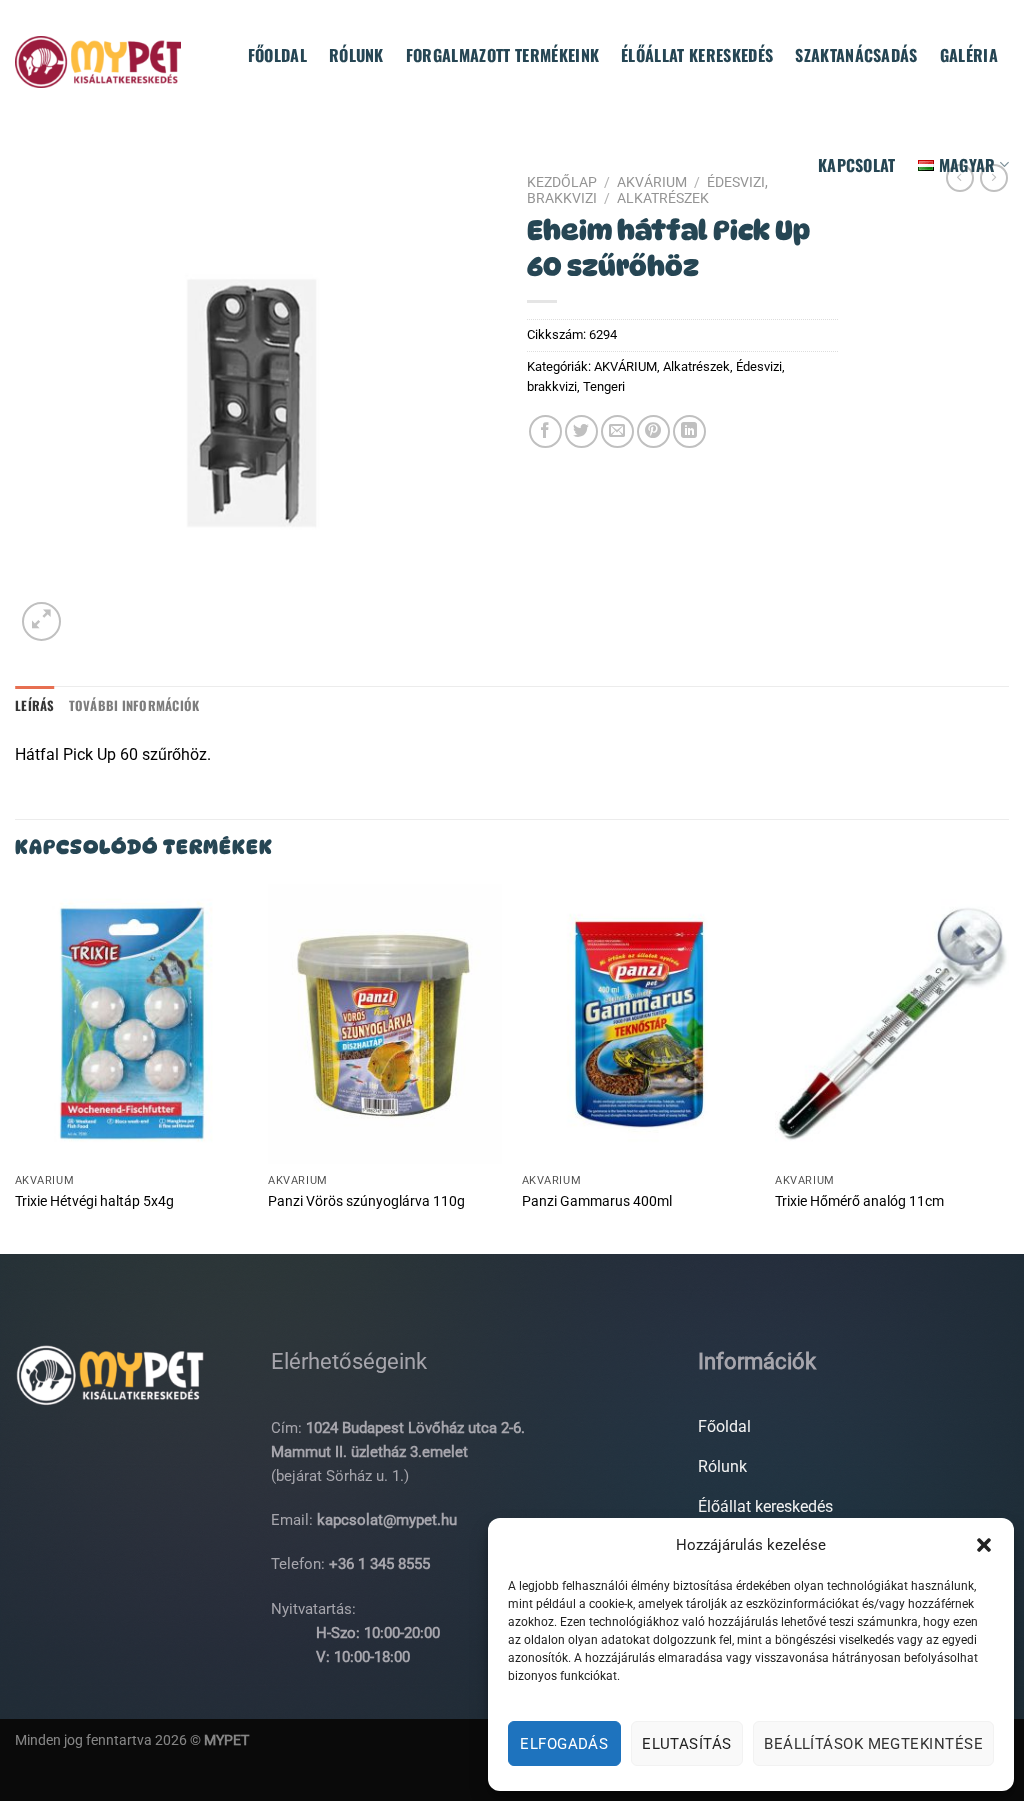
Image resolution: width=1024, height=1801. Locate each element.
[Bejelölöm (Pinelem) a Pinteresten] (653, 431)
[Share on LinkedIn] (689, 431)
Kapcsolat (857, 165)
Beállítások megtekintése (873, 1744)
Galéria (969, 55)
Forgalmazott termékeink (502, 55)
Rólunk (356, 55)
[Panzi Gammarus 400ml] (639, 1024)
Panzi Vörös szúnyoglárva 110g (366, 1201)
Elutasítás (687, 1744)
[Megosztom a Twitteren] (581, 431)
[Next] (1008, 1067)
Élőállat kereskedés (697, 55)
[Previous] (16, 1067)
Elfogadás (564, 1744)
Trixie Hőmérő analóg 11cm (859, 1201)
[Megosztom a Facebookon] (545, 431)
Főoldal (277, 55)
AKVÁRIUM (625, 366)
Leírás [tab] (35, 705)
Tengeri (604, 386)
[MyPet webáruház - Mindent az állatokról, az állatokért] (98, 61)
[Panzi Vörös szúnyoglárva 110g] (385, 1024)
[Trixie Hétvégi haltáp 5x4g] (132, 1024)
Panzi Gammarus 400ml (597, 1201)
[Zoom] (41, 621)
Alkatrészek (696, 366)
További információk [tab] (134, 705)
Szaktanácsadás (856, 55)
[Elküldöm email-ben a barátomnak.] (617, 431)
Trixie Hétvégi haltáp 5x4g (94, 1201)
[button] (984, 1545)
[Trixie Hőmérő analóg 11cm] (892, 1024)
